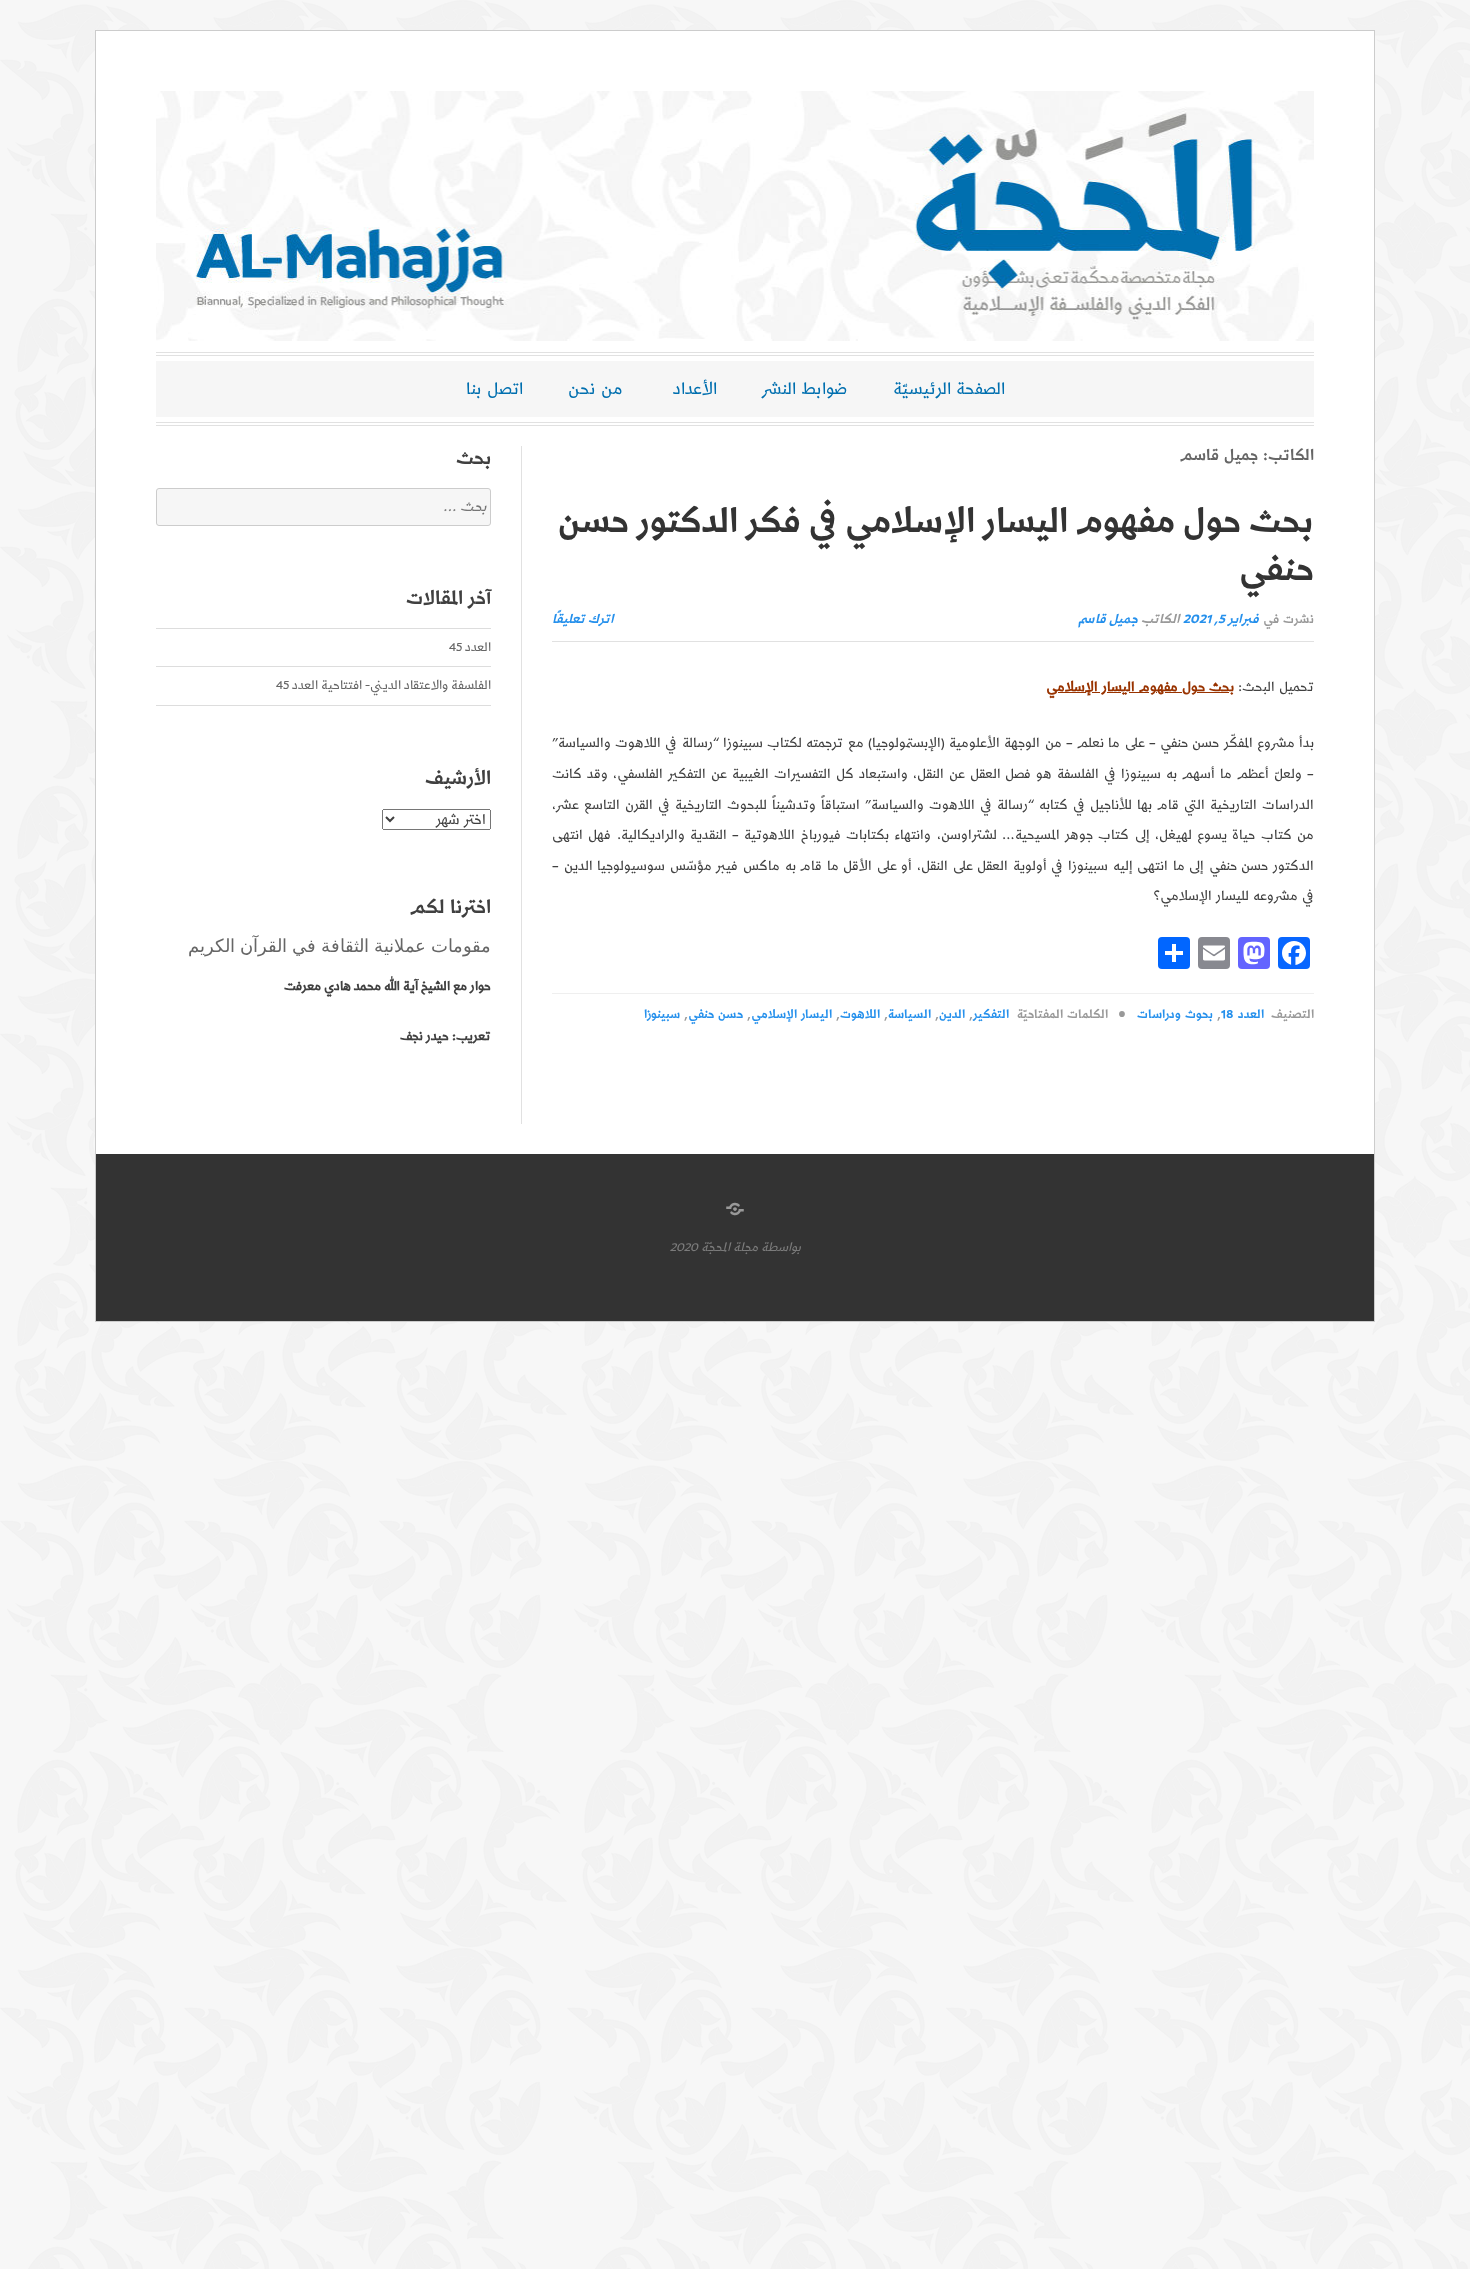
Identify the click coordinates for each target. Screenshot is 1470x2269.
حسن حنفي (715, 1014)
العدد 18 (1242, 1014)
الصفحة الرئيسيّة (949, 389)
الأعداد (695, 389)
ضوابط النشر (805, 389)
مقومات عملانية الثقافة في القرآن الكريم (339, 946)
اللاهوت (860, 1014)
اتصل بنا (494, 389)
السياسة (909, 1014)
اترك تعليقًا (583, 619)
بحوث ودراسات (1175, 1014)
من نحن (595, 389)
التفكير (991, 1014)
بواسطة (781, 1247)
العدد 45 (470, 647)
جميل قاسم (1108, 619)
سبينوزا (662, 1014)
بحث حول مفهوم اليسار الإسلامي (1140, 687)
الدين (952, 1014)
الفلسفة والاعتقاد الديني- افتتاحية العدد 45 (383, 685)
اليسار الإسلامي (791, 1014)
